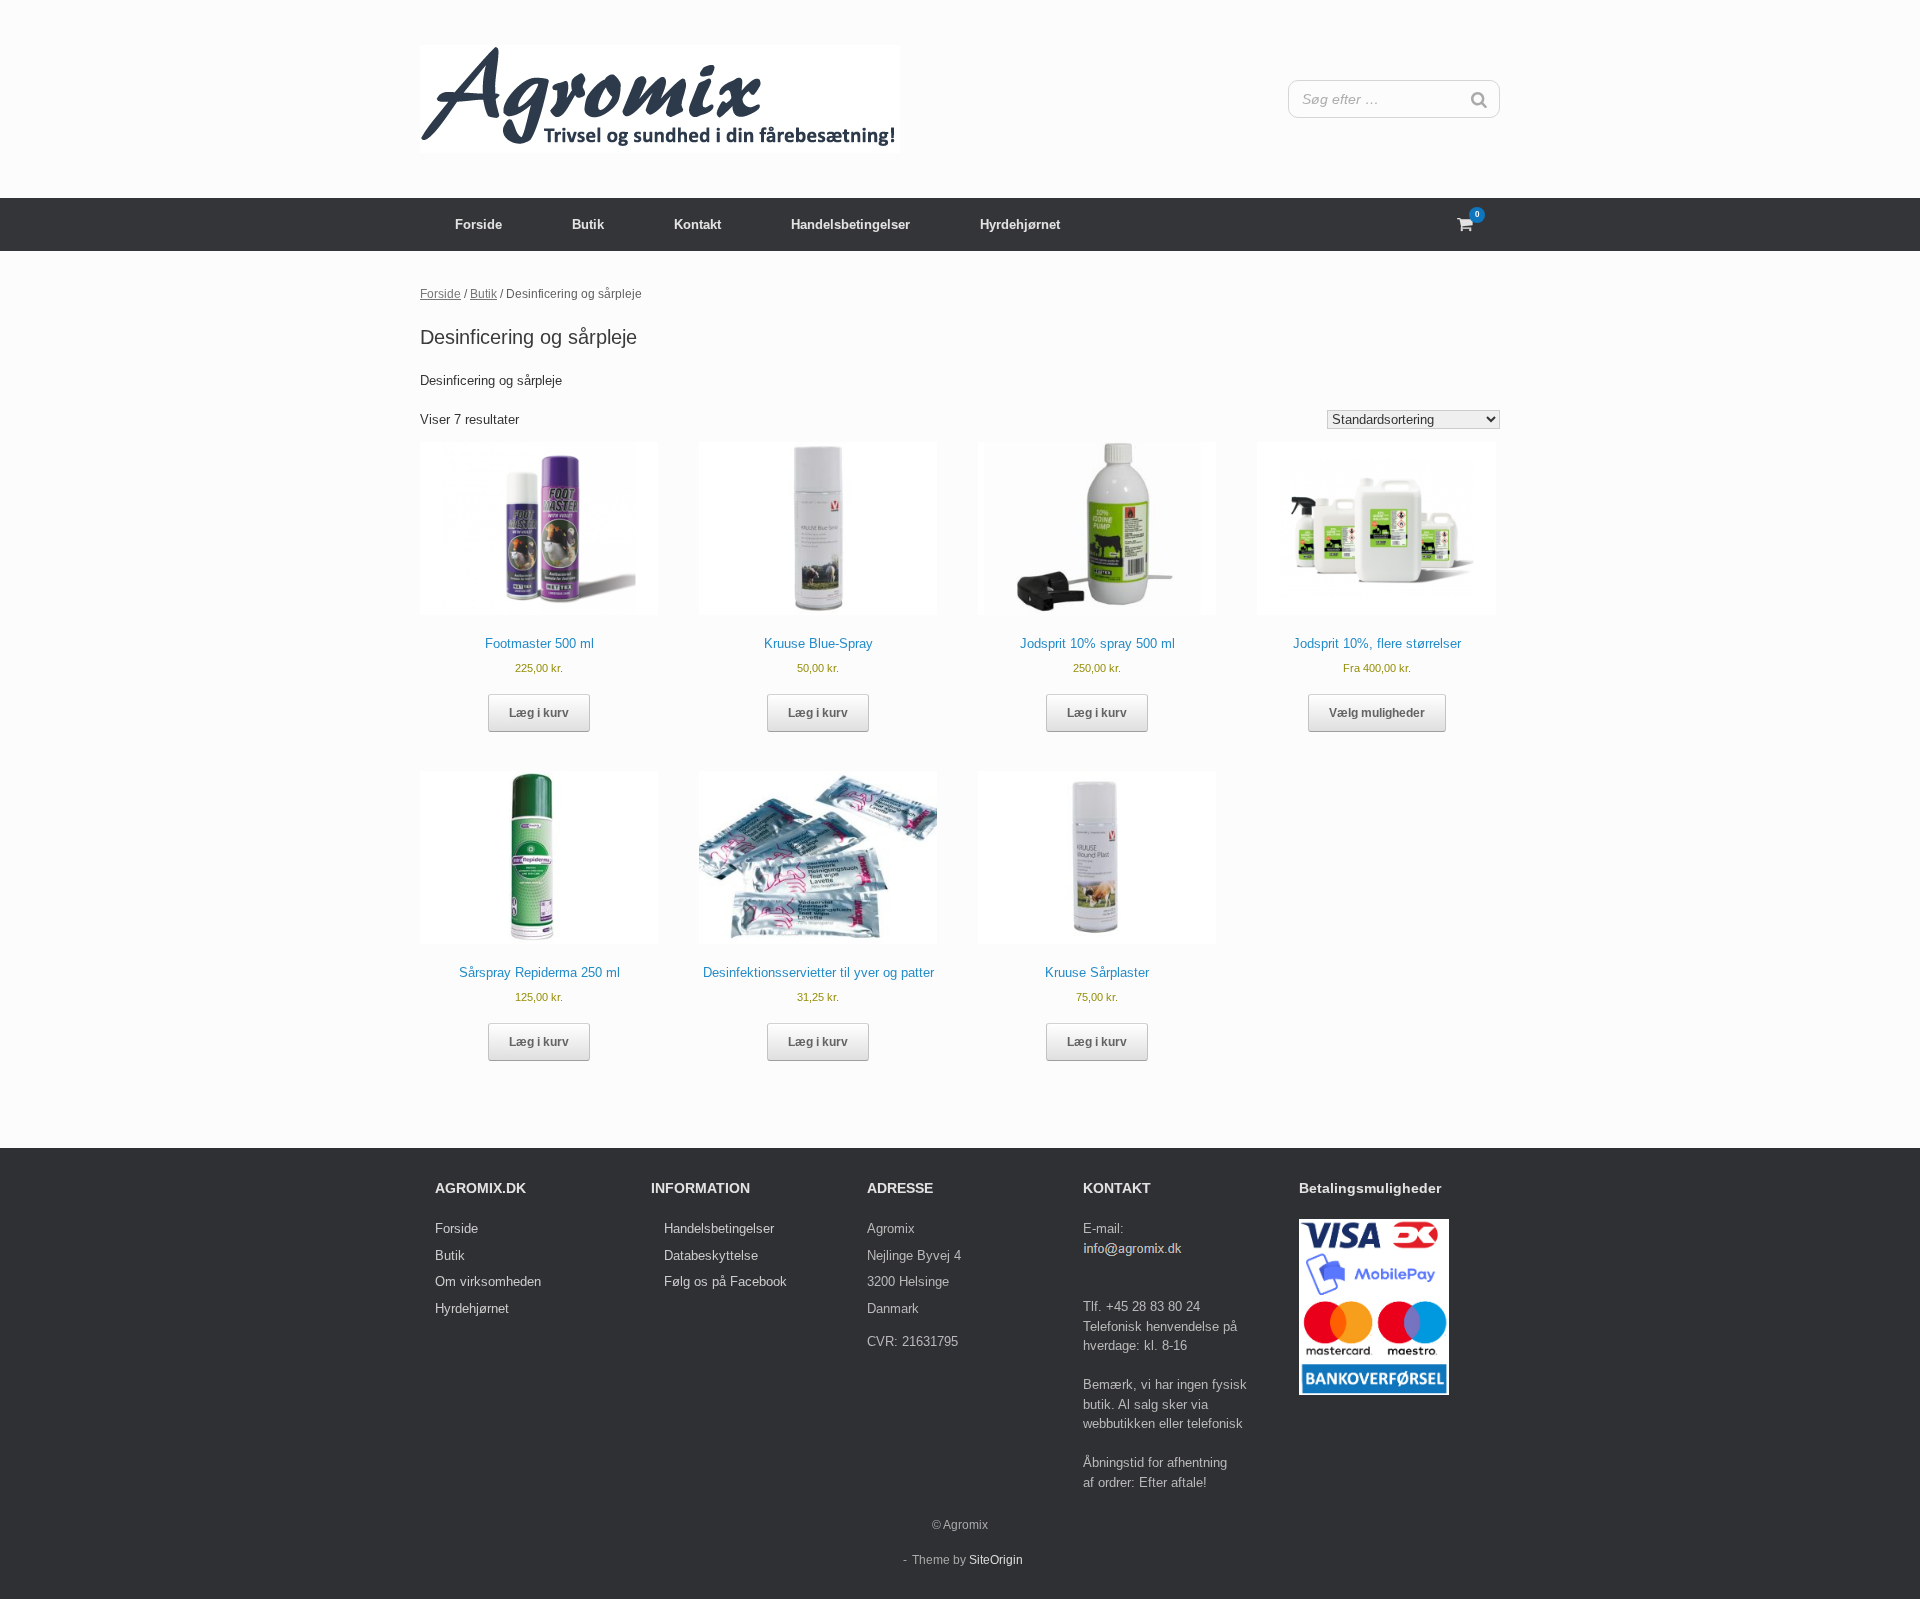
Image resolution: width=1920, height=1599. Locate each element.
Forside (478, 224)
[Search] (1479, 99)
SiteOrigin (996, 1560)
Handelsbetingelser (850, 224)
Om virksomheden (488, 1281)
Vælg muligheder (1377, 713)
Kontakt (697, 224)
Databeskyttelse (711, 1255)
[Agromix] (660, 99)
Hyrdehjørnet (1020, 224)
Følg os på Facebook (725, 1281)
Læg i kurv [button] (539, 713)
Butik (588, 224)
